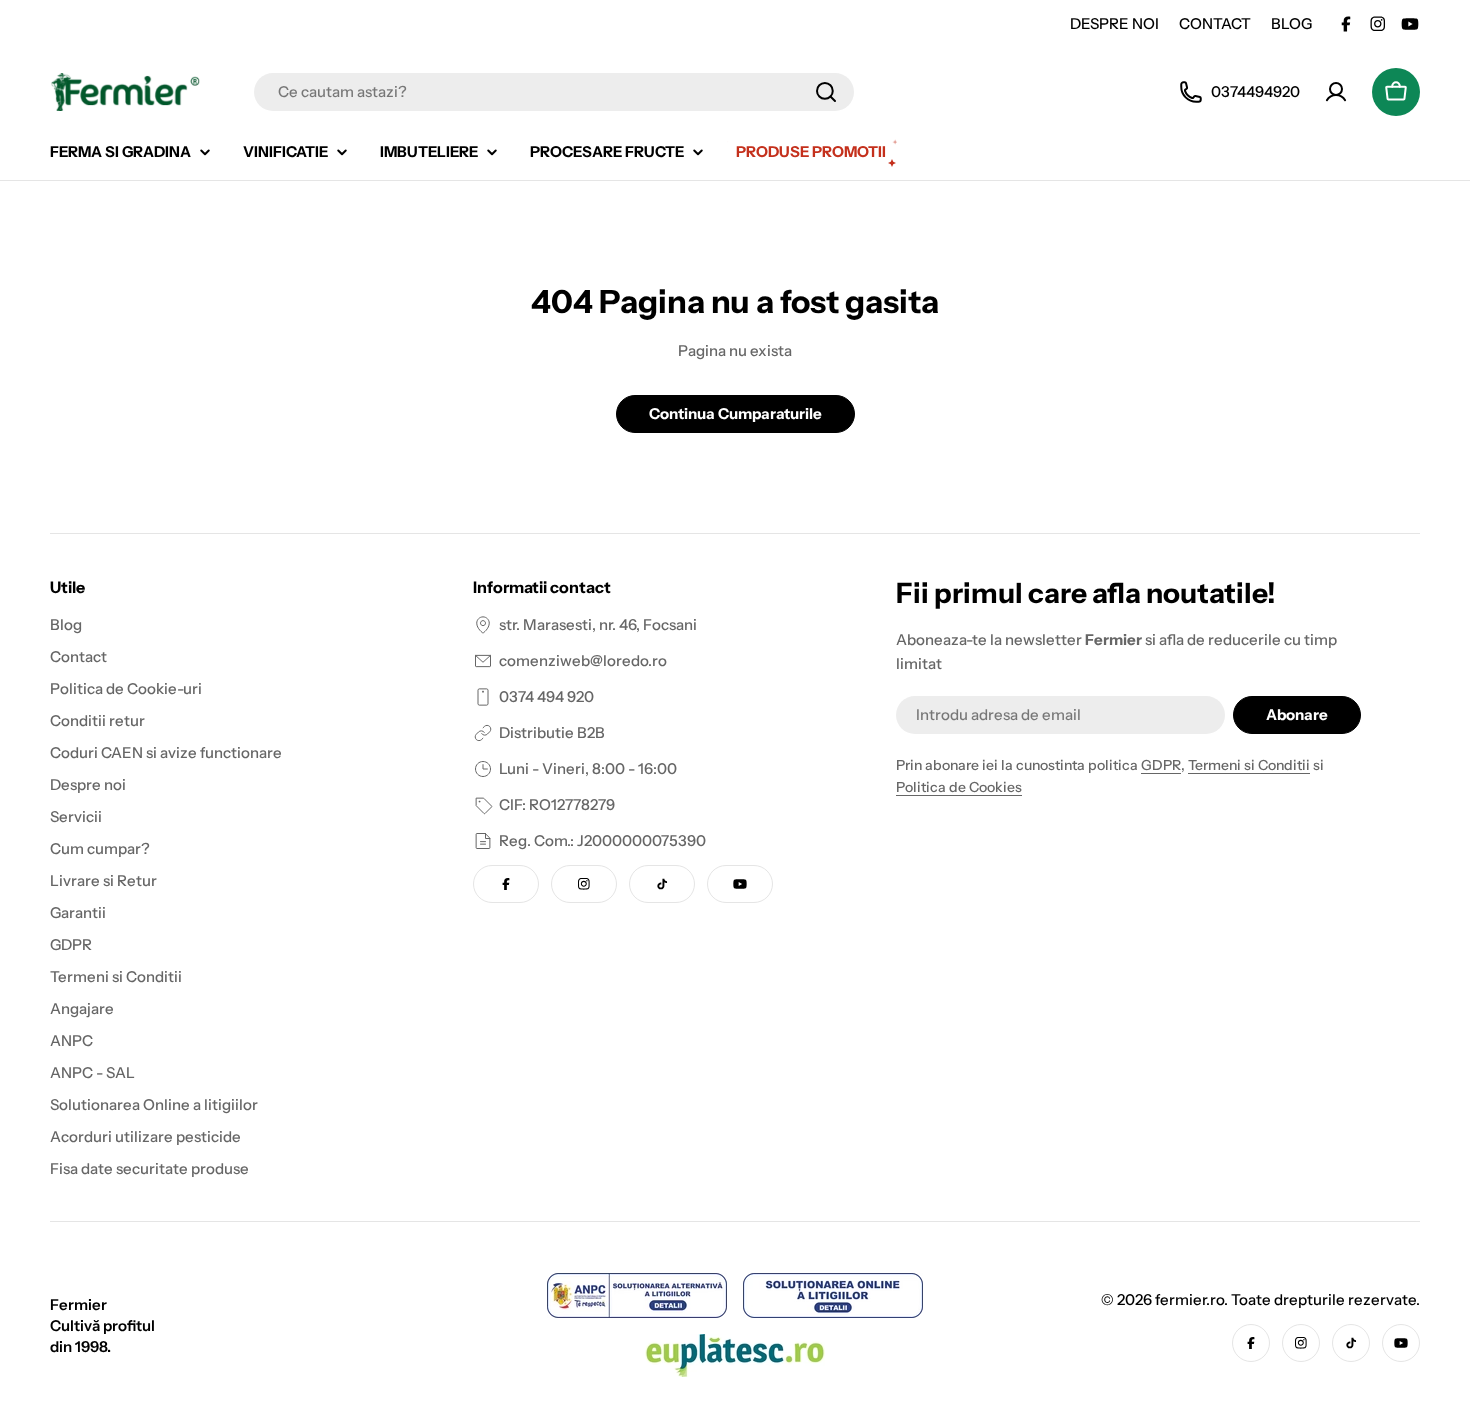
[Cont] (1336, 92)
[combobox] (554, 92)
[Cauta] (826, 92)
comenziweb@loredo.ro (583, 660)
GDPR (1161, 765)
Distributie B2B (552, 732)
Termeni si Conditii (1249, 765)
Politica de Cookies (959, 787)
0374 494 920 (546, 696)
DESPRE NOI (1114, 23)
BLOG (1291, 23)
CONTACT (1215, 23)
